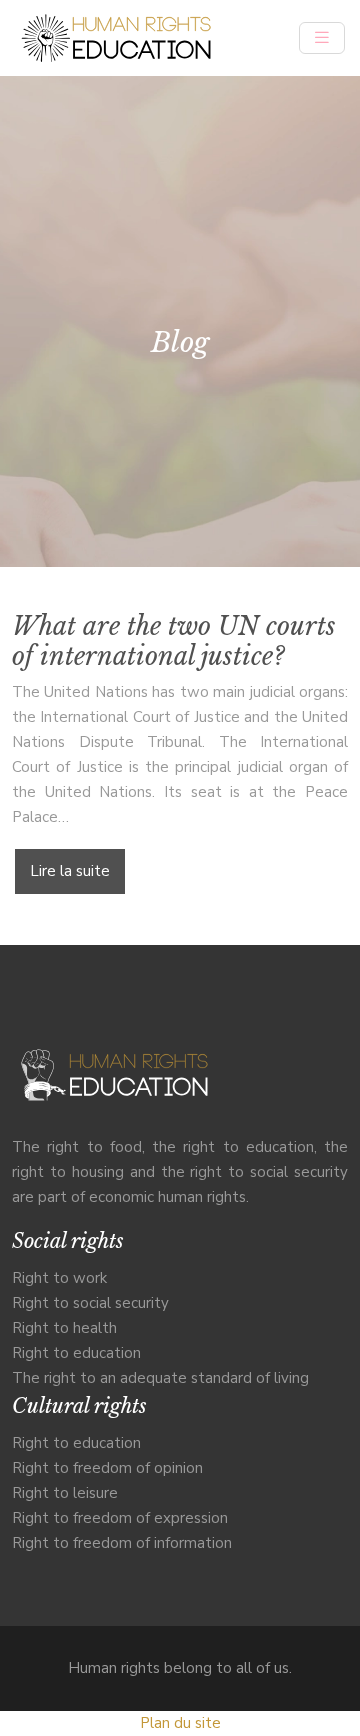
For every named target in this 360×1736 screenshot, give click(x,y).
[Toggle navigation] (322, 38)
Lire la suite (70, 871)
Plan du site (180, 1723)
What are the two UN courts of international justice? (174, 641)
